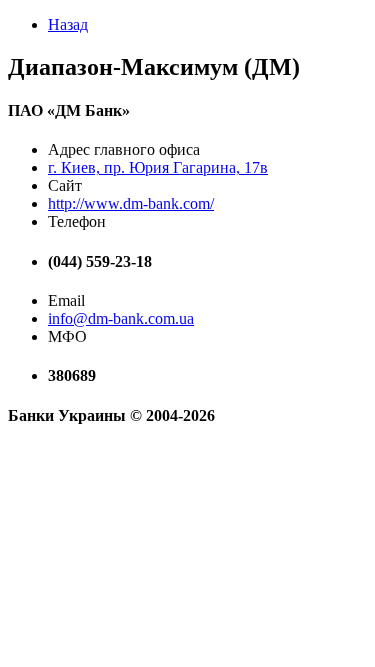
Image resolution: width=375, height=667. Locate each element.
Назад (68, 24)
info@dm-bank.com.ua (121, 318)
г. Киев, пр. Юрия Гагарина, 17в (158, 167)
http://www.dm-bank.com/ (131, 203)
